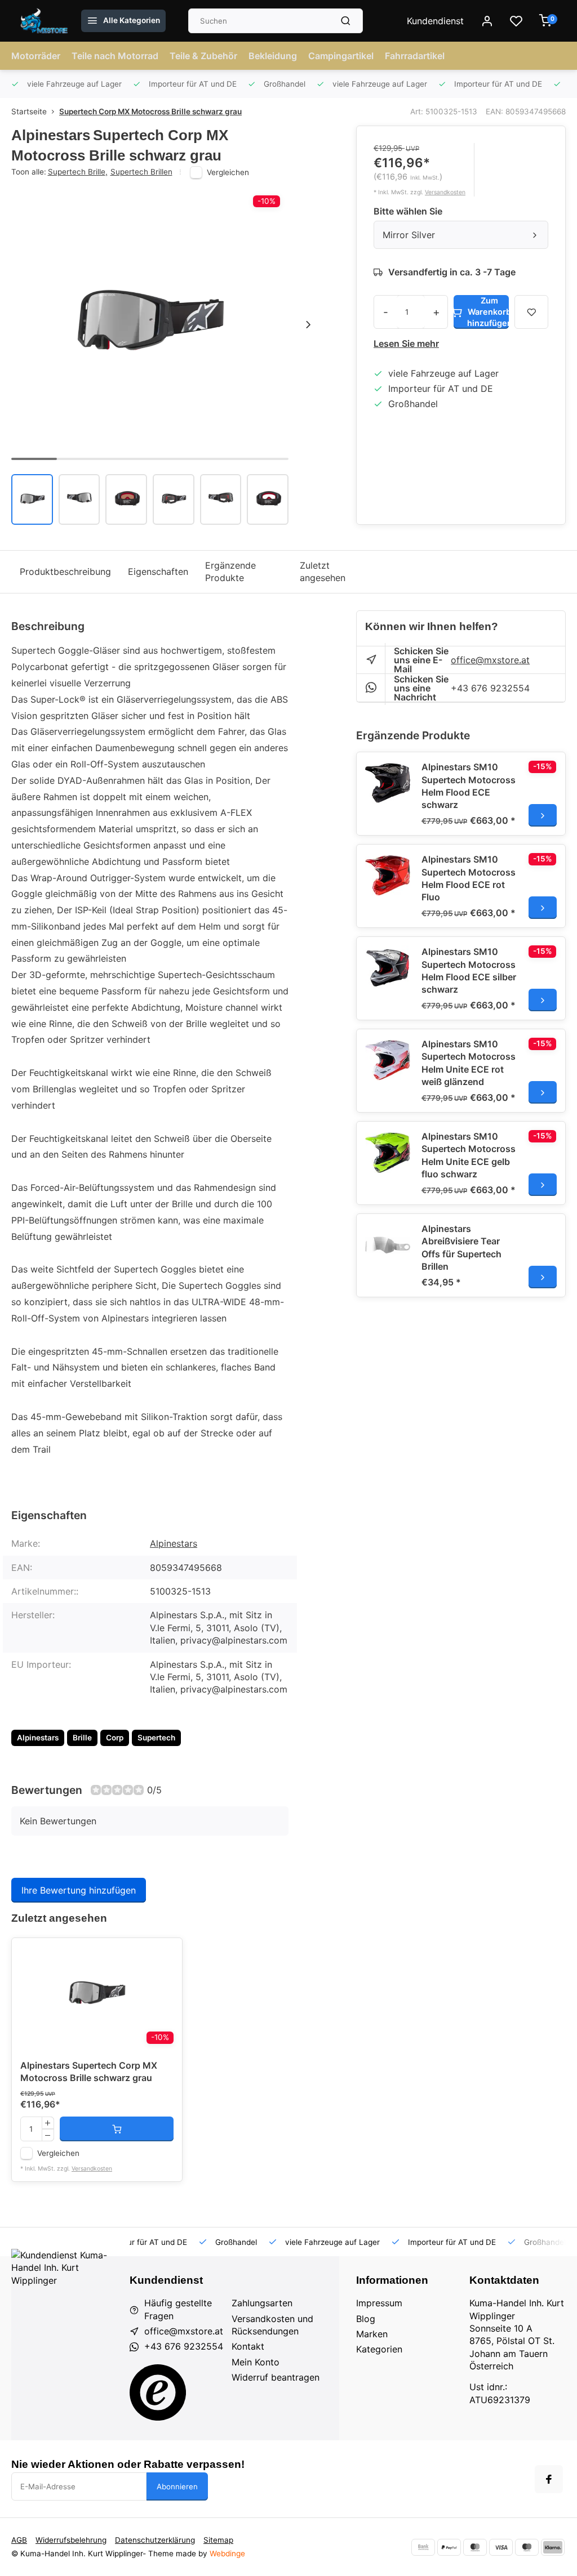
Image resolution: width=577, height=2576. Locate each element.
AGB (19, 2540)
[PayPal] (449, 2547)
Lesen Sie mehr (406, 343)
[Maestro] (527, 2547)
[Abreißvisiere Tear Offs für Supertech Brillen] (388, 1245)
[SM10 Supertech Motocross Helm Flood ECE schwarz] (388, 783)
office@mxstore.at (490, 660)
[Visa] (501, 2547)
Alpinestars (174, 1543)
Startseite (29, 111)
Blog (366, 2319)
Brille (82, 1738)
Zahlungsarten (262, 2303)
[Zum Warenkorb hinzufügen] (117, 2129)
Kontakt (248, 2346)
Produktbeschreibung (65, 572)
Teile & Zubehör (203, 56)
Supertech (156, 1738)
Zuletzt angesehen (323, 572)
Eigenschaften (158, 572)
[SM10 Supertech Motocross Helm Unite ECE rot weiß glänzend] (388, 1060)
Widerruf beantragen (276, 2377)
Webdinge (227, 2553)
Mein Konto (256, 2362)
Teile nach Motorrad (115, 56)
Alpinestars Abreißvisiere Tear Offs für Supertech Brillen (461, 1247)
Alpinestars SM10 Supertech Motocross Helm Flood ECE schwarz (469, 786)
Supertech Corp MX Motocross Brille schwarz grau (150, 111)
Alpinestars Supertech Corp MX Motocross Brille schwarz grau (89, 2071)
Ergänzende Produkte (230, 572)
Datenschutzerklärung (155, 2540)
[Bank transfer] (423, 2547)
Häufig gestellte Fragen (178, 2309)
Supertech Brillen (141, 172)
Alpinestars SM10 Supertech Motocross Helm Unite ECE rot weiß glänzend (469, 1063)
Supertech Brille (78, 172)
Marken (372, 2334)
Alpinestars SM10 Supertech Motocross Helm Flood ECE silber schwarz (469, 970)
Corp (115, 1738)
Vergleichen (228, 172)
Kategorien (379, 2349)
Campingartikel (341, 56)
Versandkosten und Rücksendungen (272, 2325)
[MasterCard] (475, 2547)
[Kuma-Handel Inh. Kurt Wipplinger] (45, 21)
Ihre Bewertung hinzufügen (79, 1890)
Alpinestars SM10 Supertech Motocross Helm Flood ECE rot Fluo (469, 878)
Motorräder (36, 56)
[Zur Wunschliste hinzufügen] (165, 1955)
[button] (308, 325)
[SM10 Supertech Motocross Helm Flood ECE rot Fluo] (388, 876)
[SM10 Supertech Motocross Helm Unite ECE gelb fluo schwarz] (388, 1153)
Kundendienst (435, 21)
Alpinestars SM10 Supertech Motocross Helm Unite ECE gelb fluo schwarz (469, 1155)
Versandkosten (445, 192)
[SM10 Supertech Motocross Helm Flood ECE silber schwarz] (388, 968)
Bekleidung (273, 56)
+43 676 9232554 (490, 688)
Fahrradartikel (415, 56)
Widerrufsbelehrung (71, 2540)
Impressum (379, 2303)
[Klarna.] (553, 2547)
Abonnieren (177, 2486)
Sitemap (218, 2540)
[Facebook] (549, 2479)
